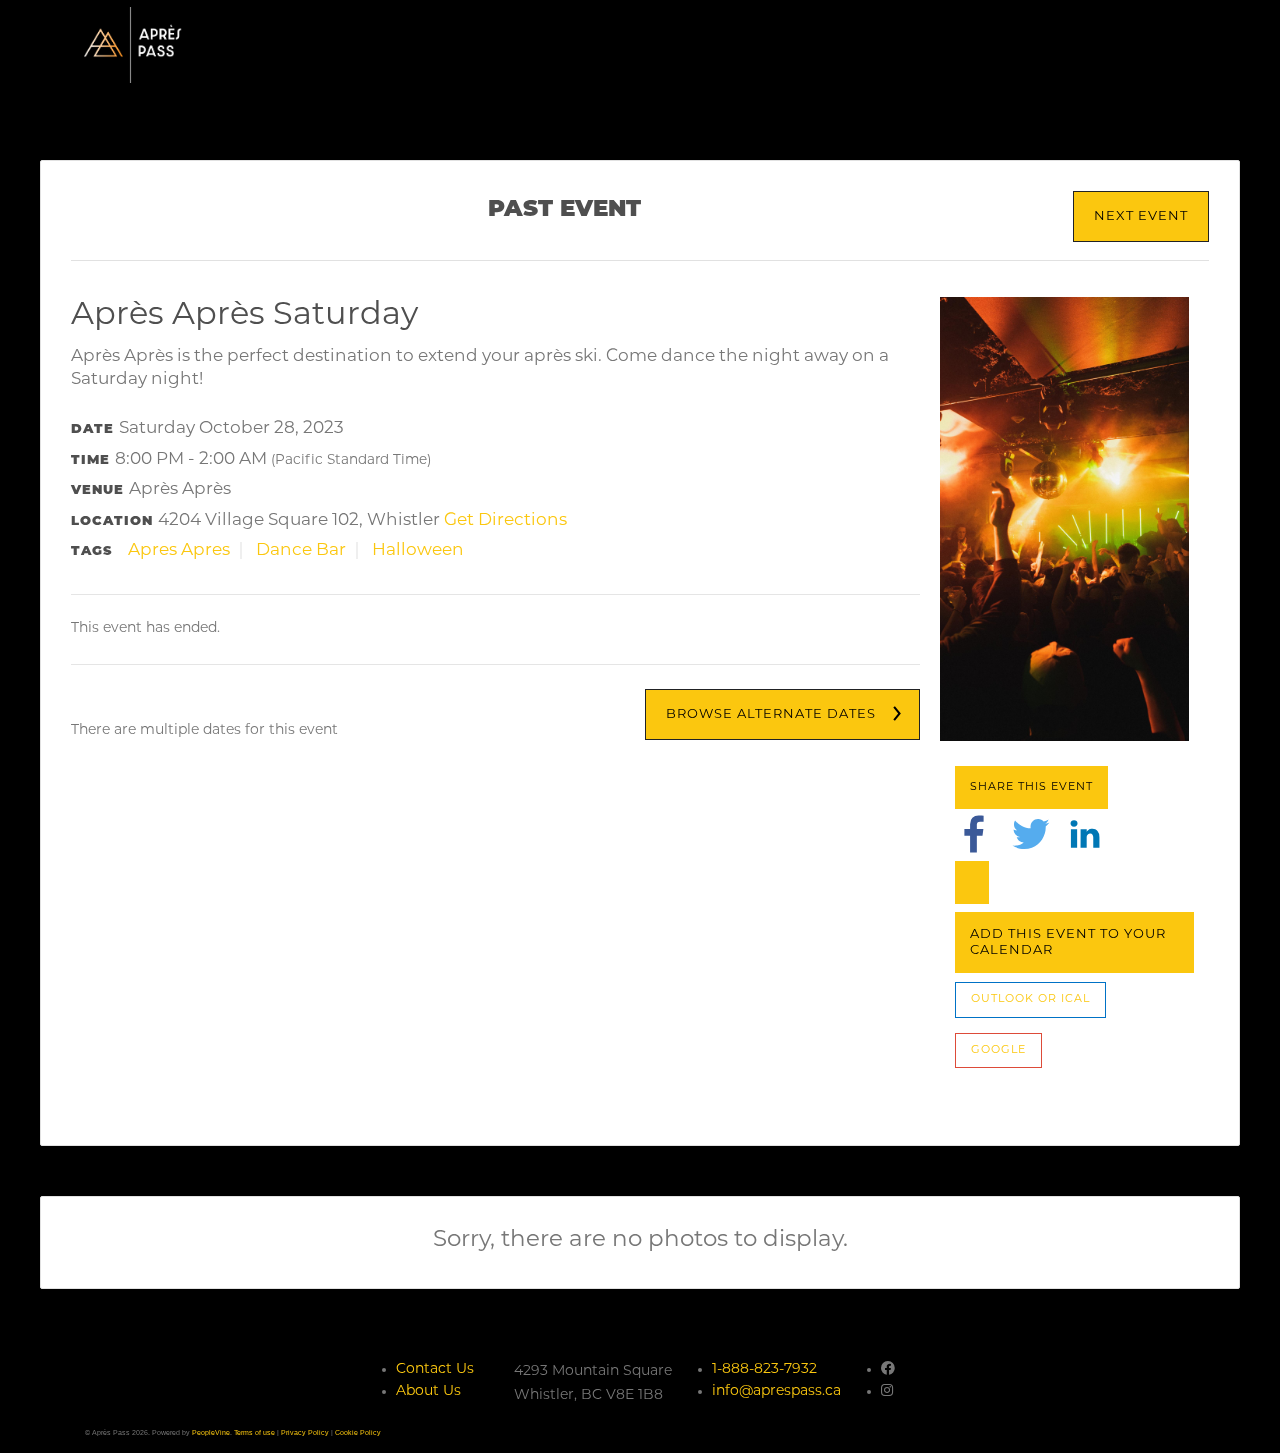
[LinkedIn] (1085, 833)
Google (998, 1050)
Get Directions (505, 520)
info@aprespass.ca (776, 1391)
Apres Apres (179, 550)
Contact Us (435, 1369)
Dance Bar (301, 550)
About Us (428, 1391)
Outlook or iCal (1030, 999)
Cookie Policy (358, 1432)
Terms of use (254, 1432)
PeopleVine (211, 1432)
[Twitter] (1031, 833)
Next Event (1141, 216)
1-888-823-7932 (764, 1369)
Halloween (418, 550)
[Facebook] (974, 833)
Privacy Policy (305, 1432)
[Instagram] (887, 1391)
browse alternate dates (771, 714)
